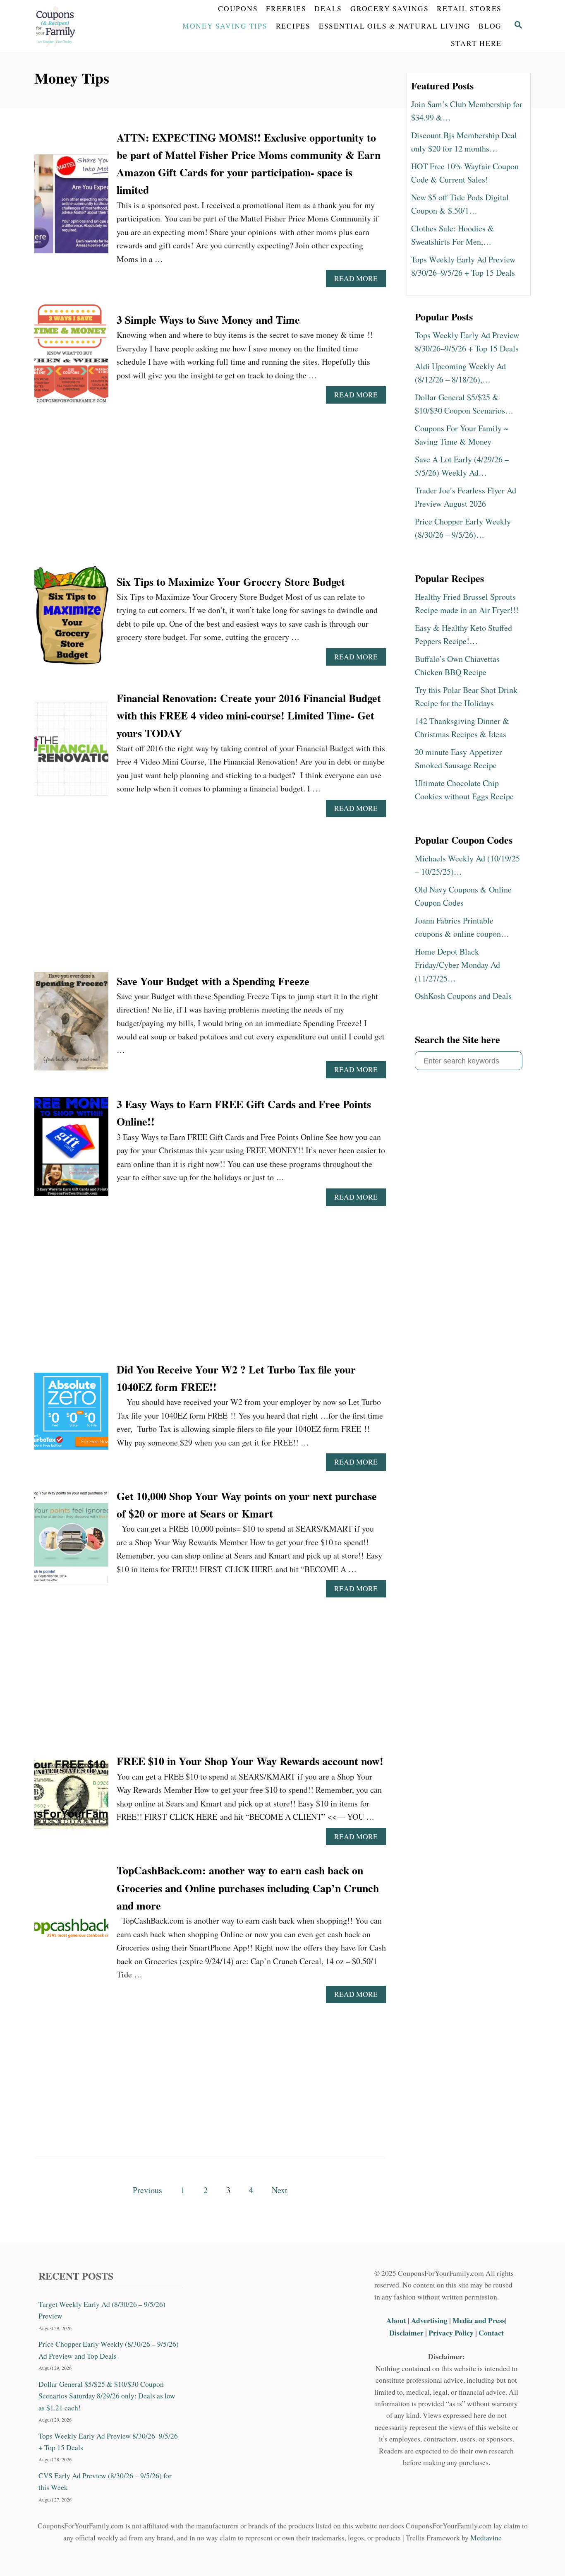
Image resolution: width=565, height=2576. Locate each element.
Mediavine (486, 2538)
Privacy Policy (451, 2333)
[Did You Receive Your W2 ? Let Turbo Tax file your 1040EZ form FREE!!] (71, 1416)
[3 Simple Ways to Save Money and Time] (71, 357)
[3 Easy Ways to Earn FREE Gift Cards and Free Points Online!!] (71, 1151)
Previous (147, 2190)
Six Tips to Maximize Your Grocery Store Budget (231, 582)
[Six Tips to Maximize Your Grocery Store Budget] (71, 619)
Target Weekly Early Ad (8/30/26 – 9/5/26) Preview (102, 2310)
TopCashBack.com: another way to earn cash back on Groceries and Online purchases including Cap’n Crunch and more (248, 1888)
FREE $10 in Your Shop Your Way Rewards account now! (250, 1761)
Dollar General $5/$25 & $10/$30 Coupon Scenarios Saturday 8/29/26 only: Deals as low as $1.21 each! (107, 2396)
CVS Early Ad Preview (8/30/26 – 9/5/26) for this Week (105, 2481)
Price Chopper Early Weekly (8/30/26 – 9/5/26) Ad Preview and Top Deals (109, 2350)
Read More (359, 280)
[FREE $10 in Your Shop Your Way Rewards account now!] (71, 1799)
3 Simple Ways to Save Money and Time (208, 320)
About (397, 2320)
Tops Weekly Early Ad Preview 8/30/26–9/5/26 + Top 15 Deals (108, 2442)
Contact (491, 2333)
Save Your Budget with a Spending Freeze (213, 981)
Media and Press (479, 2320)
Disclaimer (406, 2333)
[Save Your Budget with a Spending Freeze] (71, 1026)
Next (280, 2190)
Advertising (429, 2320)
